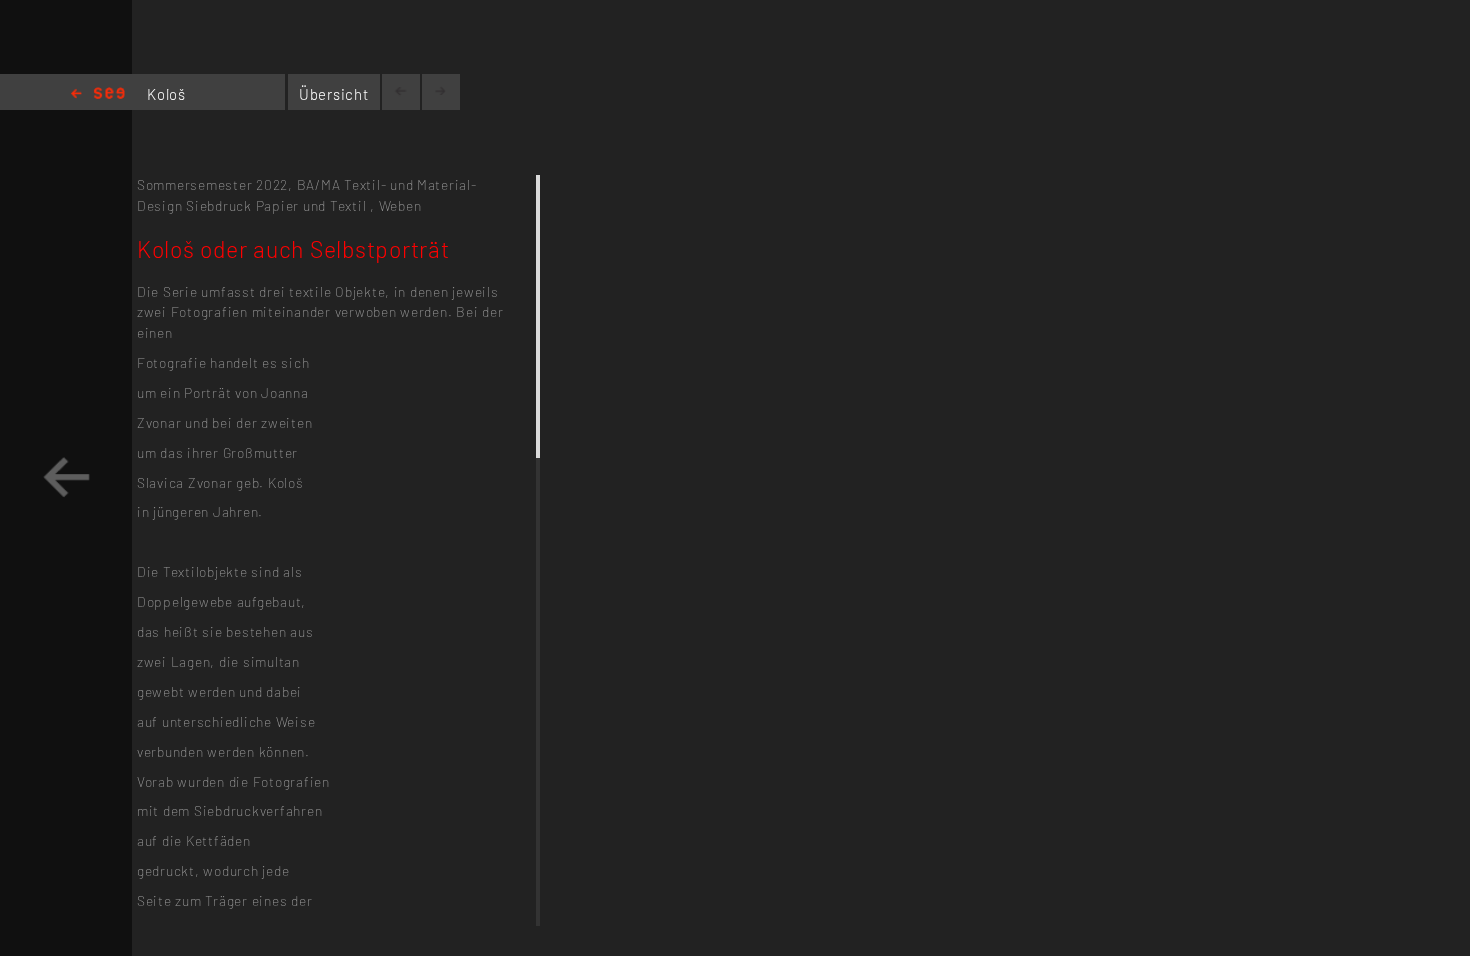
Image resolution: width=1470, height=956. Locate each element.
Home (98, 94)
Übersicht (334, 94)
